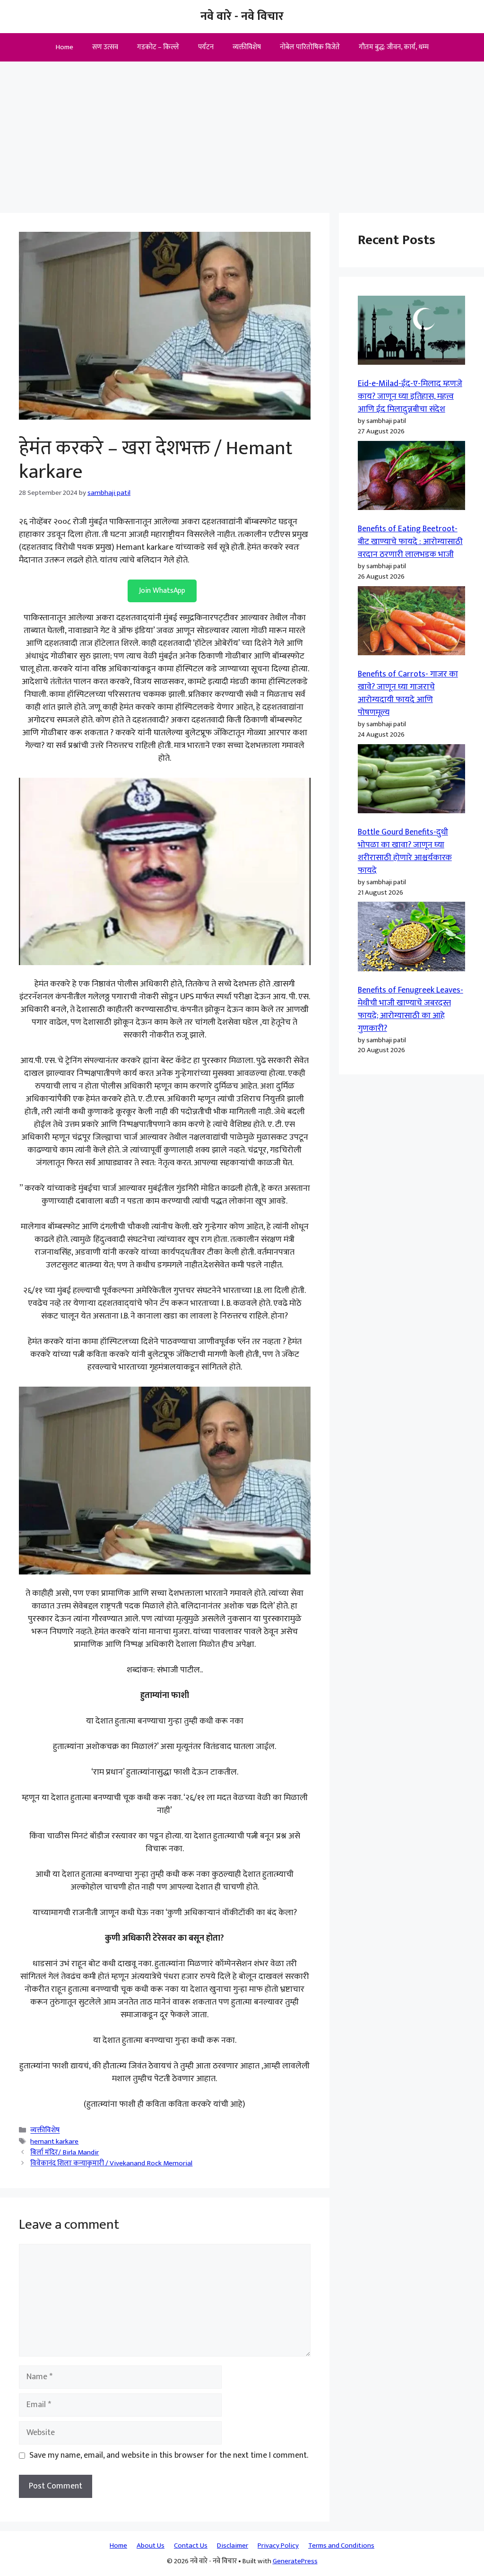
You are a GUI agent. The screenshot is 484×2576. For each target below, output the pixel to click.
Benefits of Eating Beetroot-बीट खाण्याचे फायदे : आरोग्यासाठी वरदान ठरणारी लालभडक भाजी (410, 542)
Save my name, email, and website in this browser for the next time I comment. (169, 2456)
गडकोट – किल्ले (158, 47)
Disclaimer (233, 2545)
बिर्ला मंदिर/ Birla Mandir (65, 2152)
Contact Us (191, 2545)
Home (65, 47)
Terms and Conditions (341, 2545)
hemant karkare (54, 2141)
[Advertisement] (242, 132)
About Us (151, 2545)
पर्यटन (206, 47)
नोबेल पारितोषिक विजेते (310, 47)
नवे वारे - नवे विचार (242, 16)
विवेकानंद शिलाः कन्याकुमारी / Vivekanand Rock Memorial (111, 2163)
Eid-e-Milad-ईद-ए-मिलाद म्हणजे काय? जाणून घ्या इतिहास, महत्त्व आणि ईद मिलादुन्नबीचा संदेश (410, 396)
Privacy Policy (278, 2545)
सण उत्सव (105, 47)
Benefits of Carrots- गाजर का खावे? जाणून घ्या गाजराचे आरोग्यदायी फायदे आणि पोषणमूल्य (408, 693)
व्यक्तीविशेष (247, 47)
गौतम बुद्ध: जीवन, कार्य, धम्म (394, 47)
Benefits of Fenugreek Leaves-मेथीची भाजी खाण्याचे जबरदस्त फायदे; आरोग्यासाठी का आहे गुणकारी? (411, 1009)
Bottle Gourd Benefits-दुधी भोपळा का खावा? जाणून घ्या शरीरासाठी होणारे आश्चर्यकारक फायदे (405, 851)
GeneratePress (295, 2561)
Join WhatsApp (162, 591)
